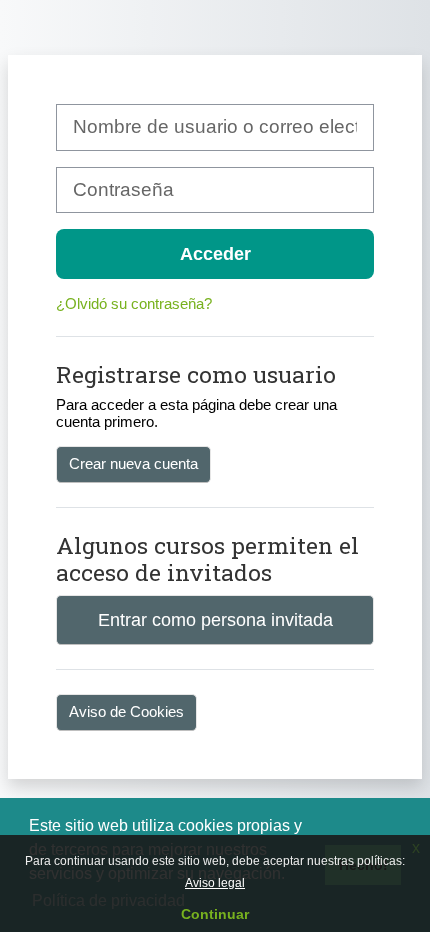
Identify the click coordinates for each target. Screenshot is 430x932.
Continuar (215, 914)
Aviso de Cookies (126, 711)
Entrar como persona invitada (215, 619)
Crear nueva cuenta (133, 463)
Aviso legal (215, 883)
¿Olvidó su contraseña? (134, 303)
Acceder (215, 253)
